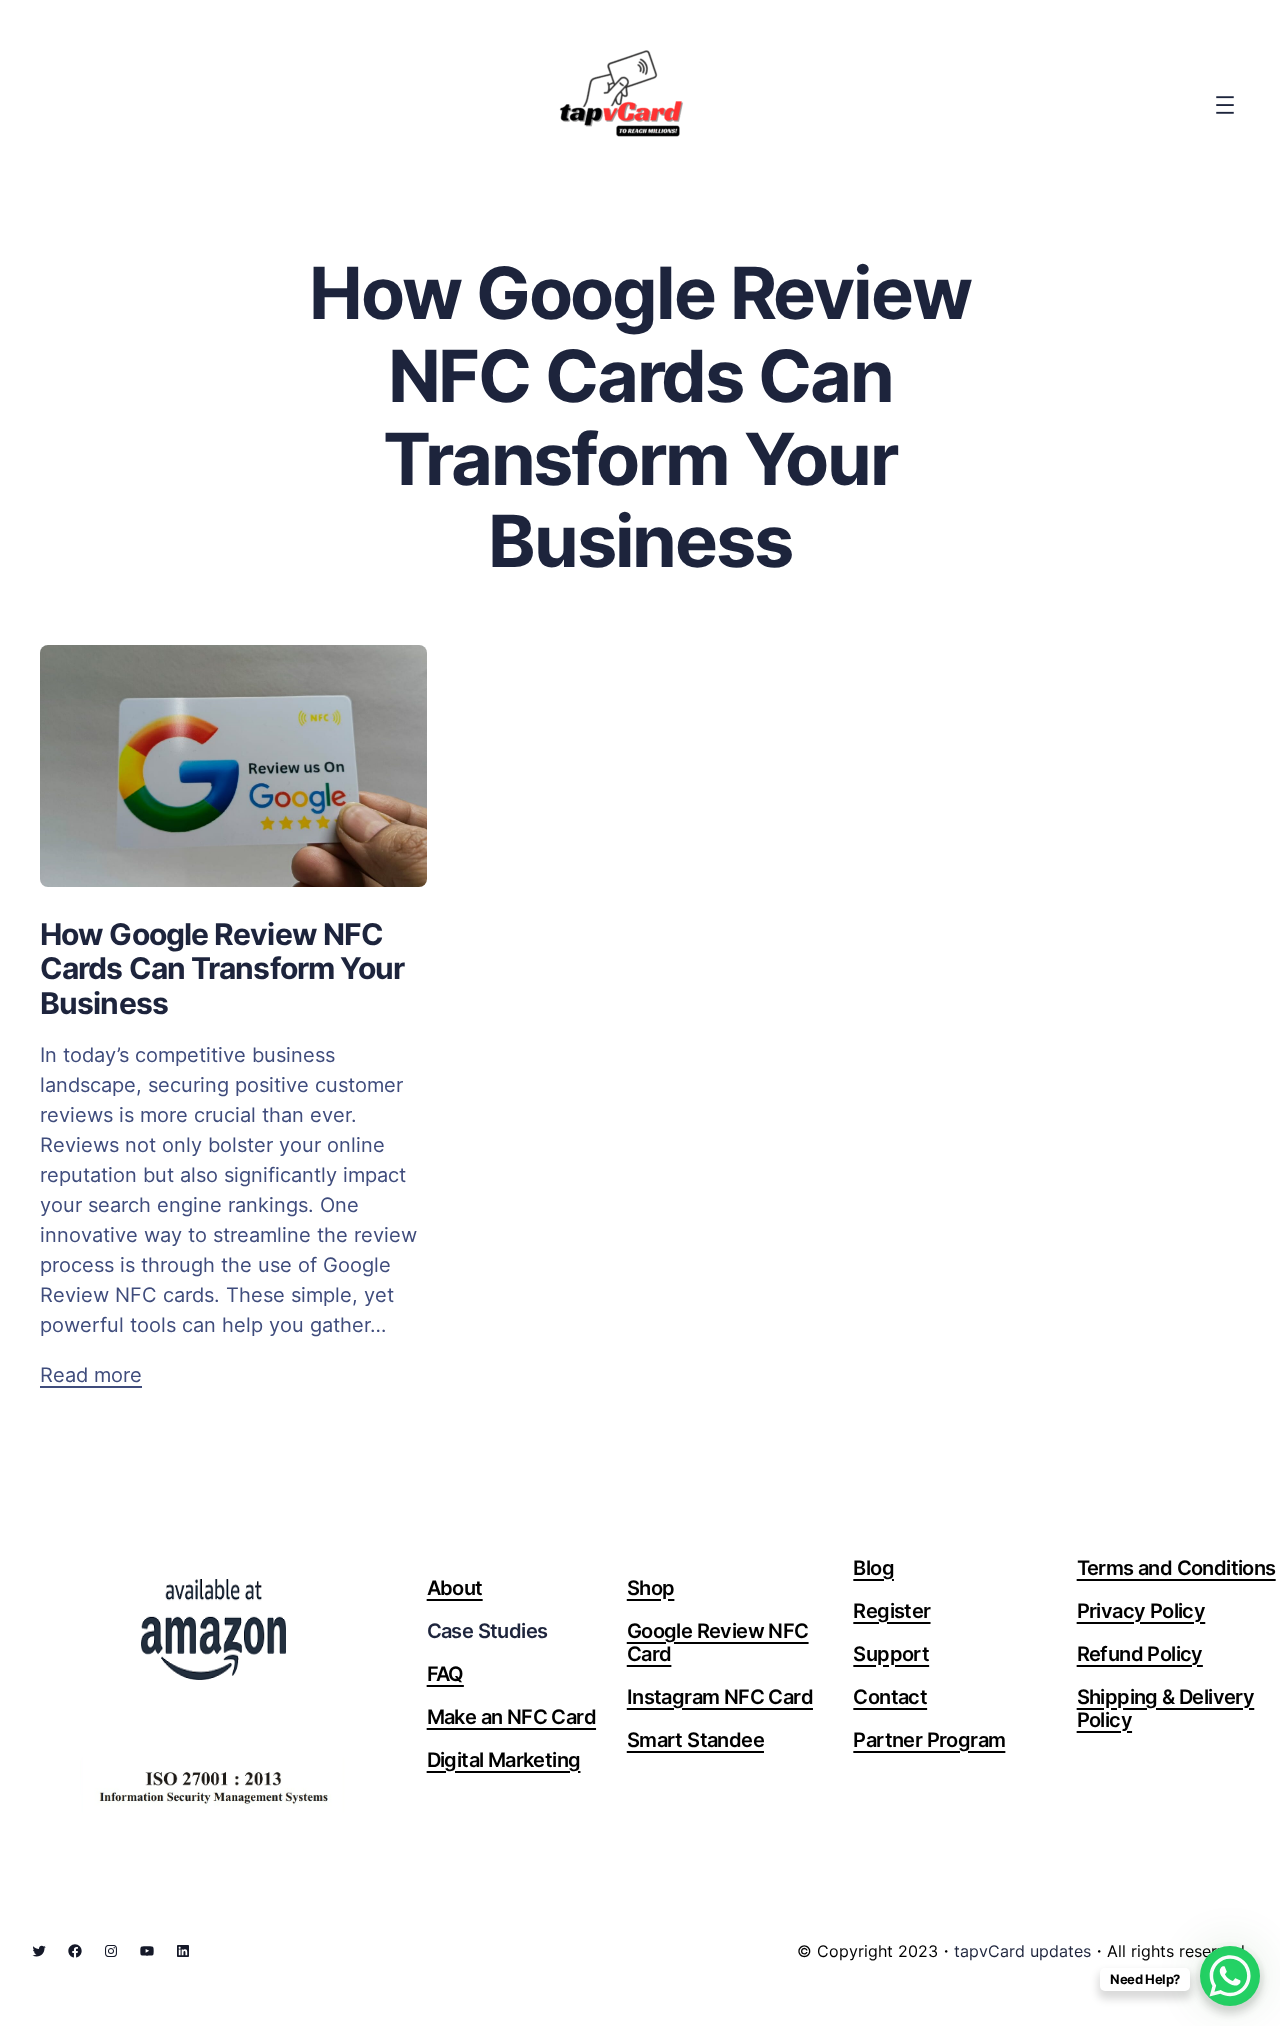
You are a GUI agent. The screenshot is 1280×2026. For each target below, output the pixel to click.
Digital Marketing (504, 1760)
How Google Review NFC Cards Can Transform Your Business (222, 969)
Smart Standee (695, 1740)
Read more (91, 1376)
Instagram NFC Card (720, 1697)
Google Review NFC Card (718, 1642)
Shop (651, 1588)
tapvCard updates (1022, 1951)
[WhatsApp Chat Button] (1230, 1976)
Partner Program (929, 1740)
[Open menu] (1225, 105)
